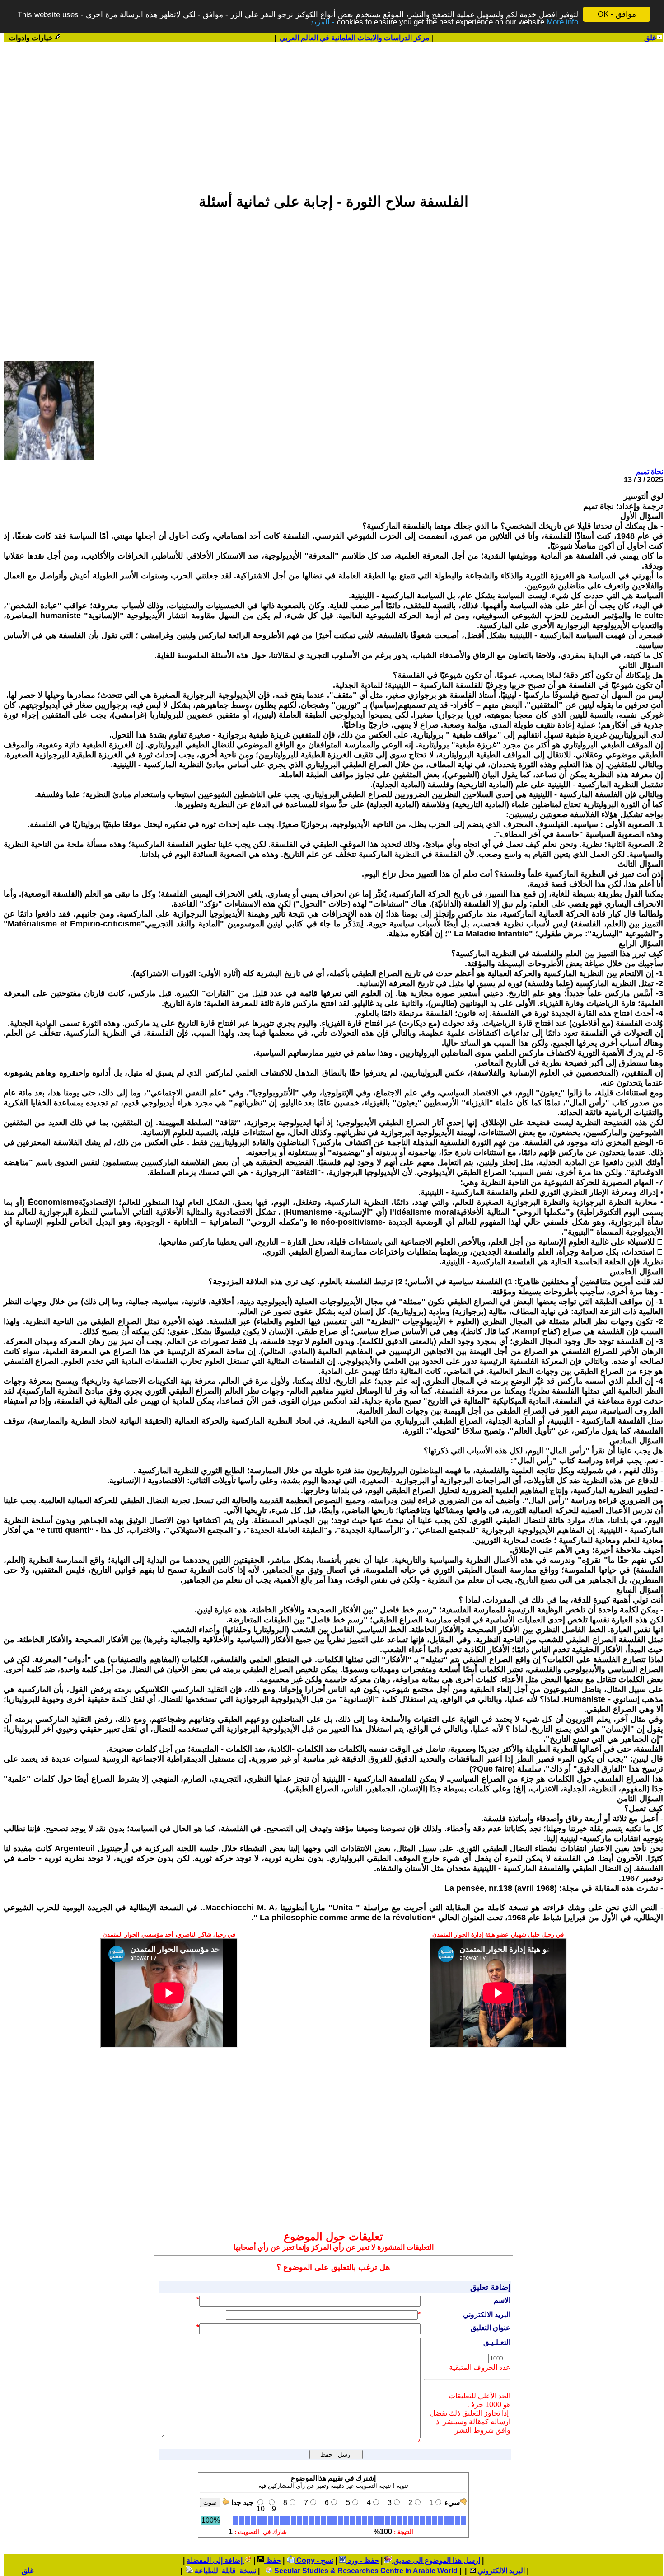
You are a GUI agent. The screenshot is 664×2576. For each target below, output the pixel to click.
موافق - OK (617, 14)
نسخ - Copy (314, 2560)
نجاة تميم (650, 472)
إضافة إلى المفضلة (215, 2560)
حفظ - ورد (362, 2560)
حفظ (273, 2560)
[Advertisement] (333, 113)
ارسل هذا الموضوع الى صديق (436, 2560)
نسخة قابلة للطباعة (224, 2571)
